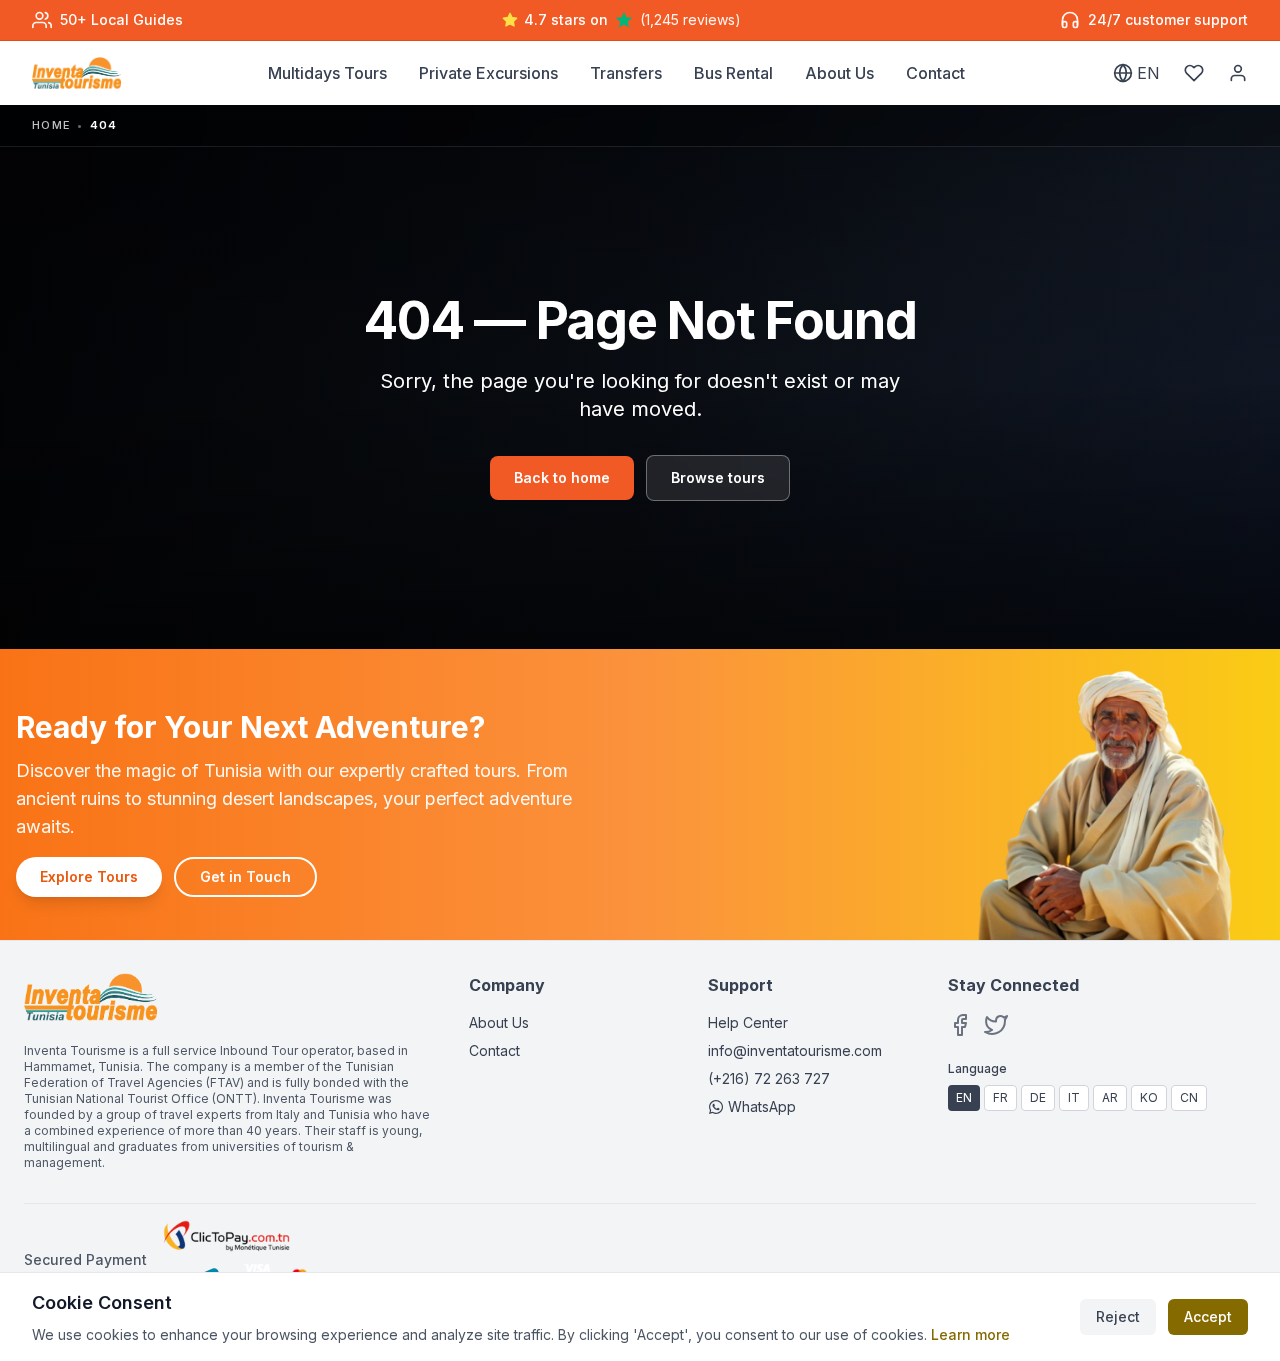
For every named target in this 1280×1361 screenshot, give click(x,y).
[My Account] (1238, 73)
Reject (1118, 1316)
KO (1149, 1097)
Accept (1208, 1316)
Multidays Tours (327, 73)
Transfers (626, 73)
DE (1038, 1097)
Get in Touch (245, 876)
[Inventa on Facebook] (960, 1025)
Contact (935, 73)
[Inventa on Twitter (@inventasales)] (996, 1025)
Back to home (562, 477)
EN (964, 1097)
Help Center (748, 1022)
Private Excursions (488, 73)
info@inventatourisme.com (795, 1050)
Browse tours (718, 477)
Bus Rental (733, 73)
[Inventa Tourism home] (76, 73)
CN (1189, 1097)
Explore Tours (89, 876)
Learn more (970, 1334)
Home (51, 125)
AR (1110, 1097)
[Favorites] (1194, 73)
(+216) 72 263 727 (769, 1078)
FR (1000, 1097)
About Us (839, 73)
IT (1074, 1097)
